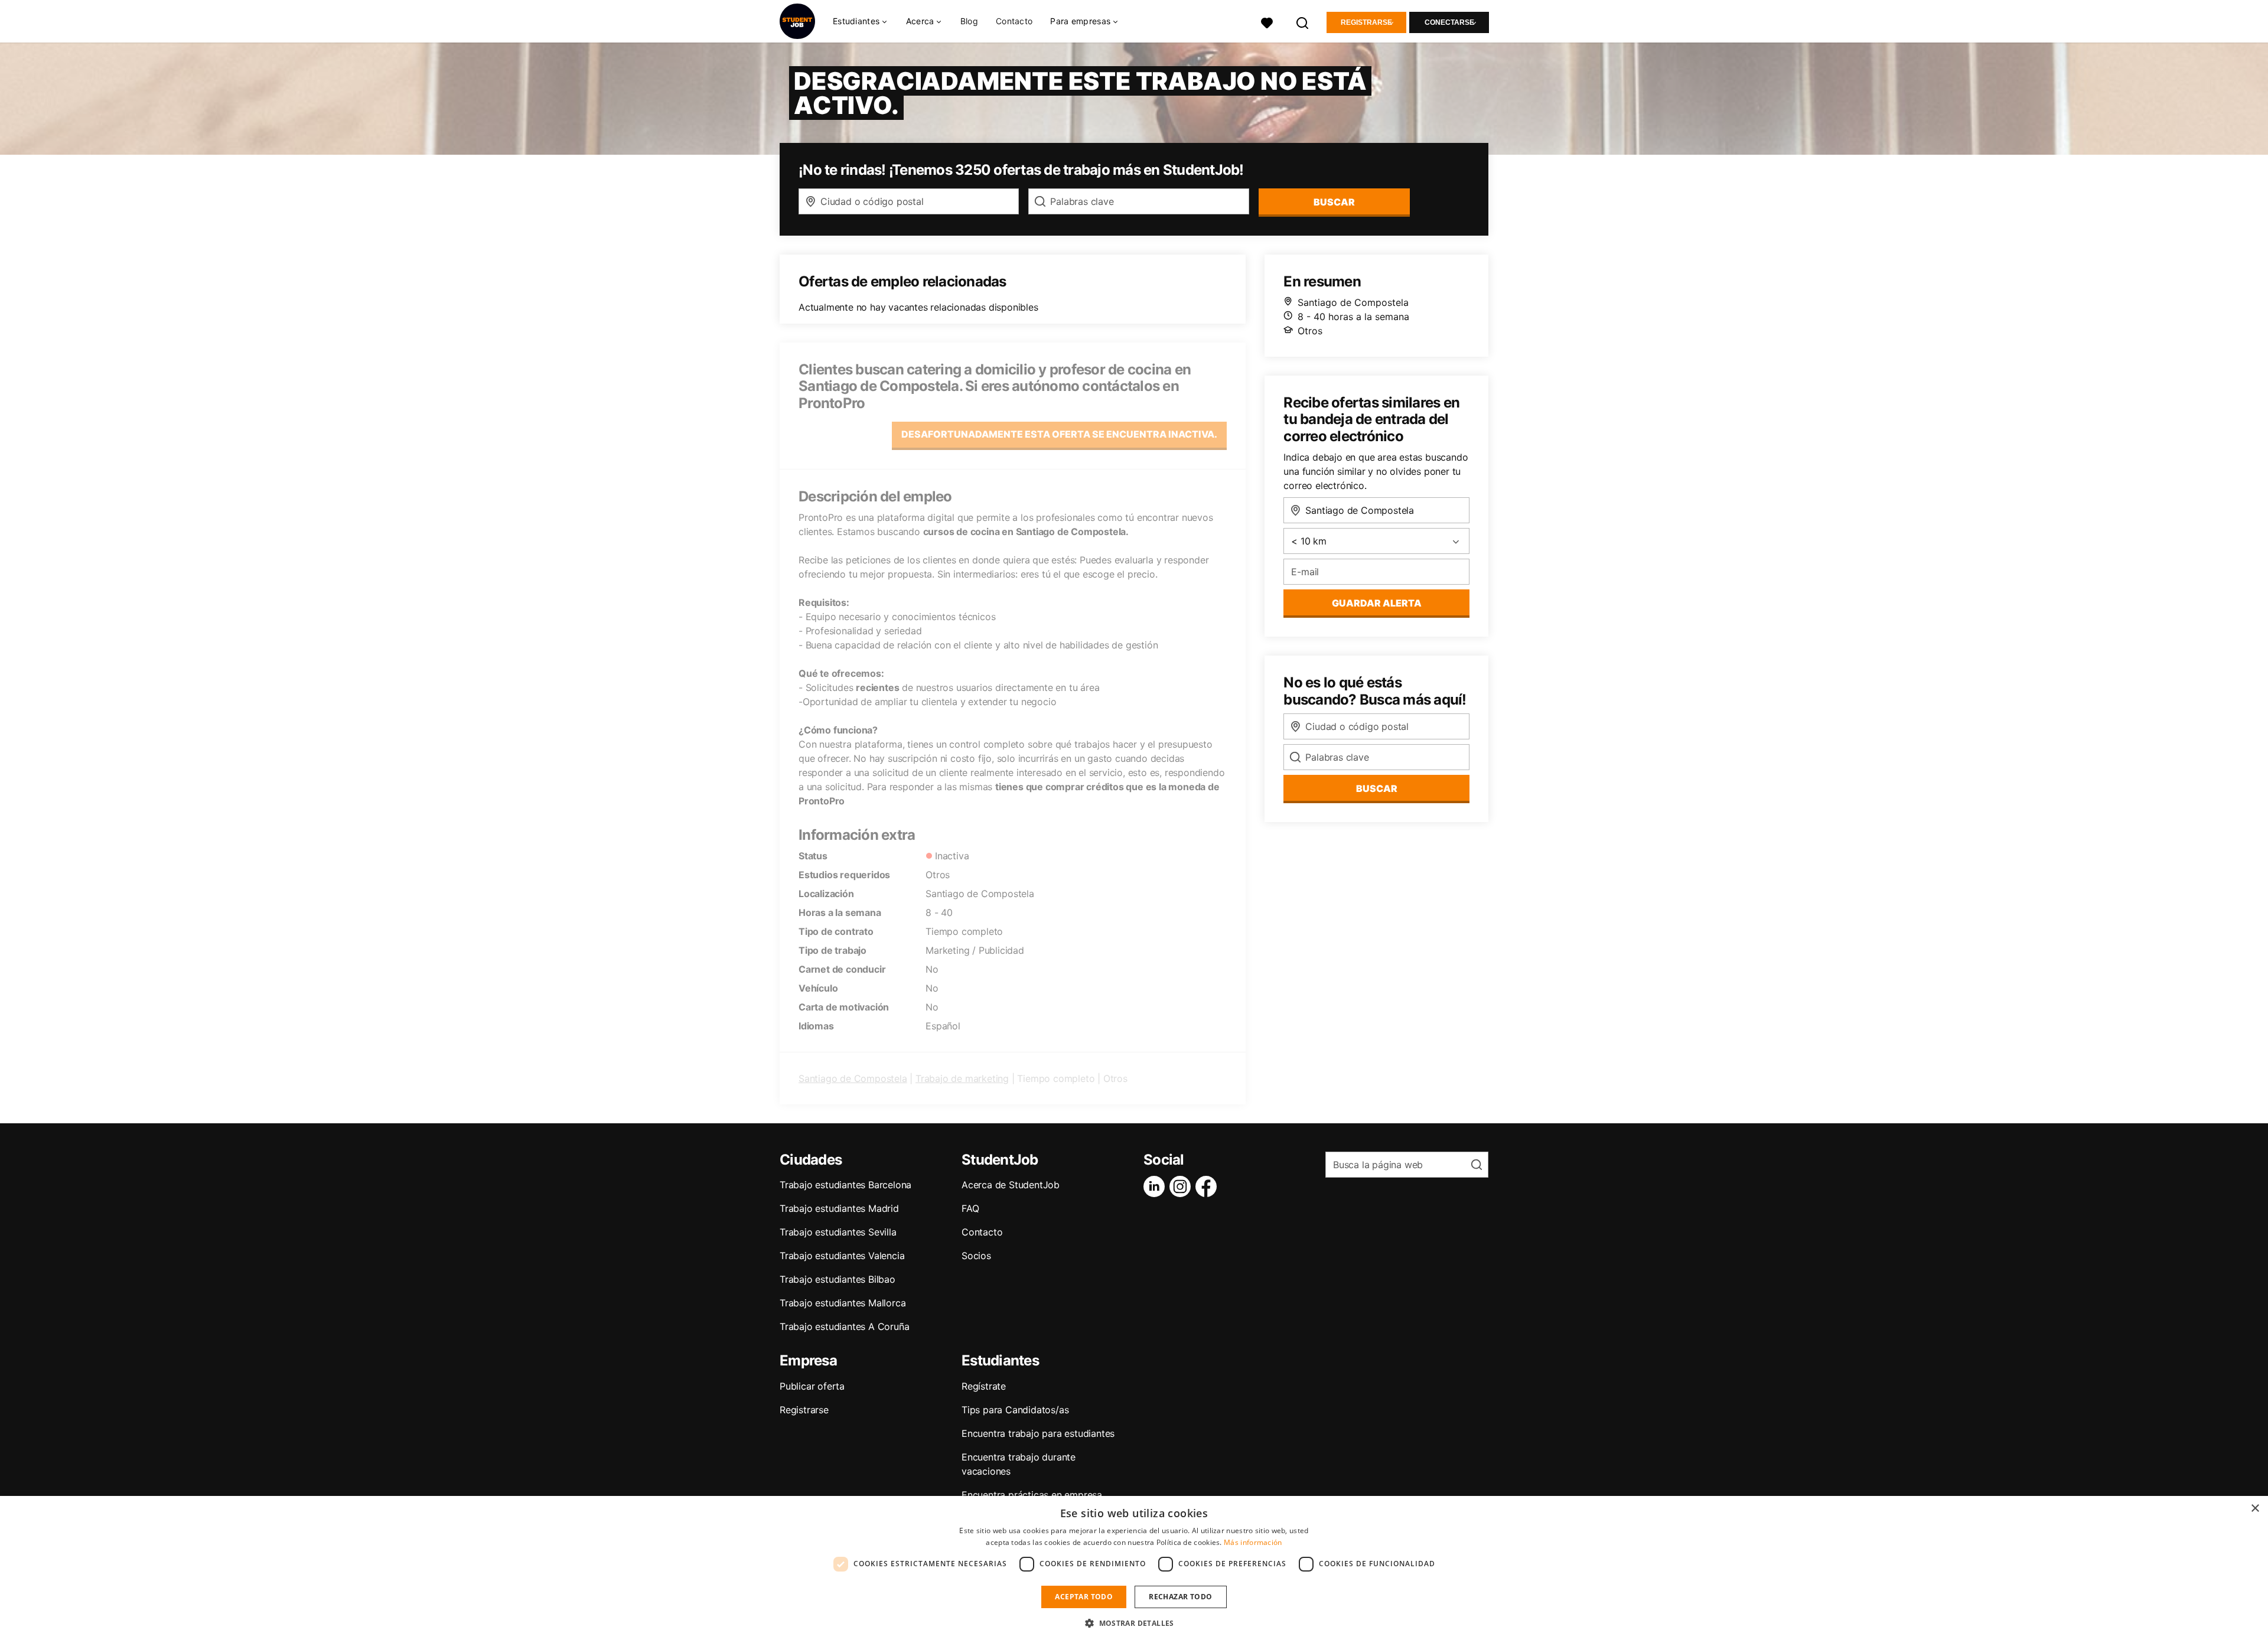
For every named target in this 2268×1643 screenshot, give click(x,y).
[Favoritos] (1267, 22)
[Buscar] (1303, 22)
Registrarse (1366, 22)
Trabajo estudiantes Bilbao (838, 1279)
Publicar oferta (812, 1386)
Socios (976, 1256)
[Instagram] (1182, 1186)
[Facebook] (1208, 1186)
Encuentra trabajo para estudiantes (1038, 1433)
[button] (1134, 1623)
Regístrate (984, 1386)
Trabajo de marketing (962, 1078)
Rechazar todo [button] (1180, 1597)
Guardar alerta (1377, 603)
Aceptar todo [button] (1084, 1597)
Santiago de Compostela (853, 1078)
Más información (1253, 1542)
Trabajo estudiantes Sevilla (838, 1232)
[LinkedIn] (1156, 1186)
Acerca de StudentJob (1011, 1185)
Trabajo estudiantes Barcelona (845, 1185)
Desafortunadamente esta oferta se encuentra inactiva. (1059, 434)
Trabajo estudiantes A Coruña (844, 1326)
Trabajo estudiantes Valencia (842, 1256)
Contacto (1014, 21)
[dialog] (1134, 1569)
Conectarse (1449, 22)
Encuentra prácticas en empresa (1032, 1495)
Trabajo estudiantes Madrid (839, 1208)
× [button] (2255, 1509)
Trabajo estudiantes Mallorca (843, 1303)
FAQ (970, 1208)
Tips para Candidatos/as (1015, 1410)
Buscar (1334, 202)
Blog (969, 21)
